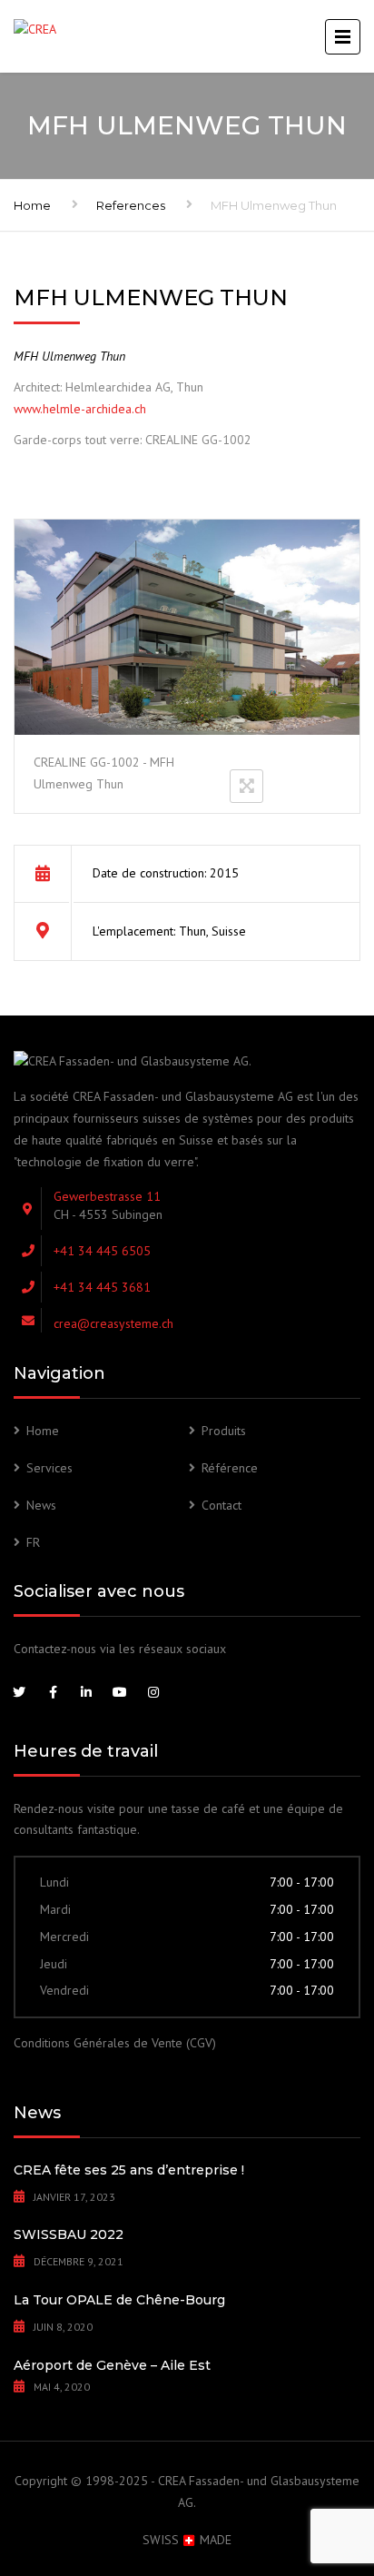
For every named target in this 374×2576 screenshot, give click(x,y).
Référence (230, 1468)
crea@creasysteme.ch (113, 1323)
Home (32, 205)
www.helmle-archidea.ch (80, 409)
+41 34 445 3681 (102, 1287)
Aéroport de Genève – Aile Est (112, 2365)
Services (49, 1468)
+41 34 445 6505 (102, 1251)
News (41, 1505)
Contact (221, 1505)
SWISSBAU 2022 (69, 2234)
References (131, 205)
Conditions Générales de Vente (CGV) (115, 2043)
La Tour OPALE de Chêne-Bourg (119, 2300)
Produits (224, 1431)
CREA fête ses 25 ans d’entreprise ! (129, 2170)
